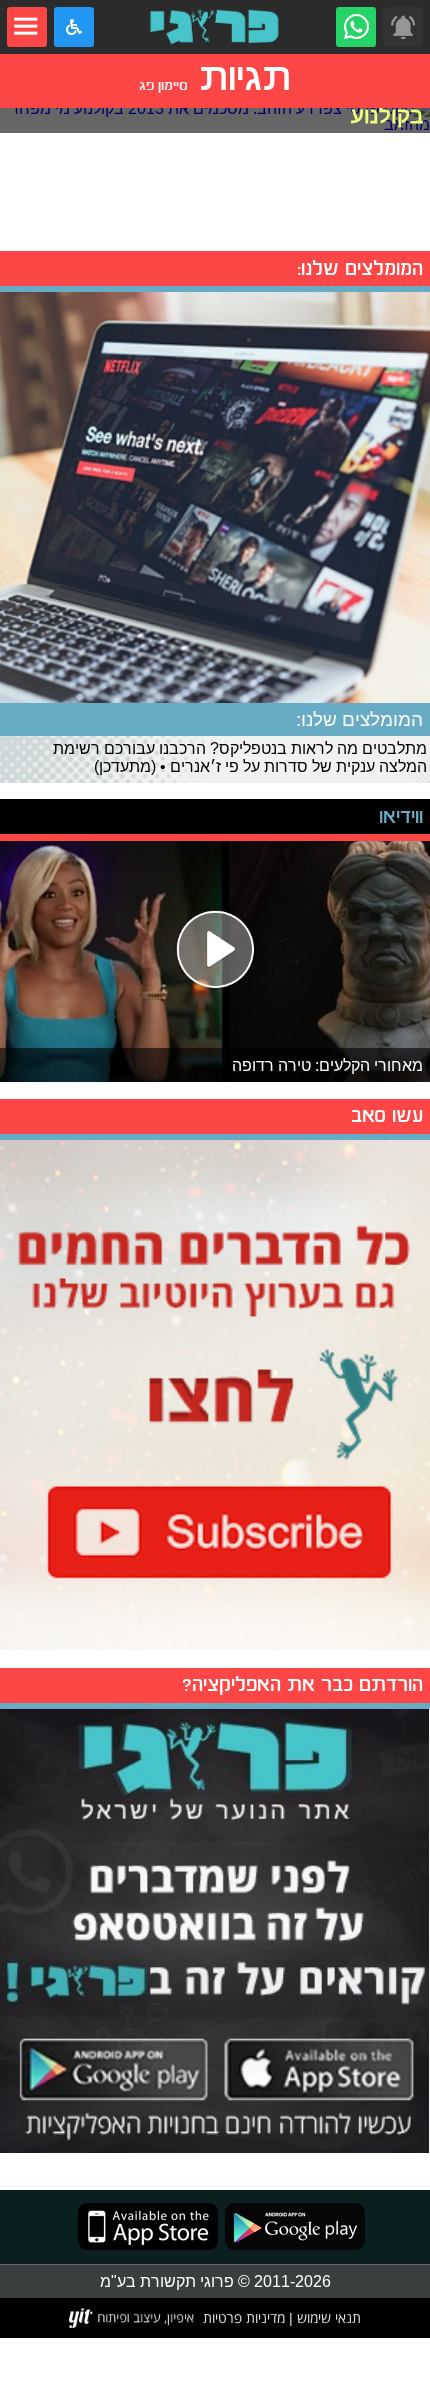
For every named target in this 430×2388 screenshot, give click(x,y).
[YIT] (132, 2318)
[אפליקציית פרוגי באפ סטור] (148, 2226)
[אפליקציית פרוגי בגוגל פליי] (291, 2226)
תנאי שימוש (327, 2317)
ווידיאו (401, 816)
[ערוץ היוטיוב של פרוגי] (215, 1392)
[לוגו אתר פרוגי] (215, 27)
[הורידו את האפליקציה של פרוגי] (215, 1928)
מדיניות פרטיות (244, 2317)
